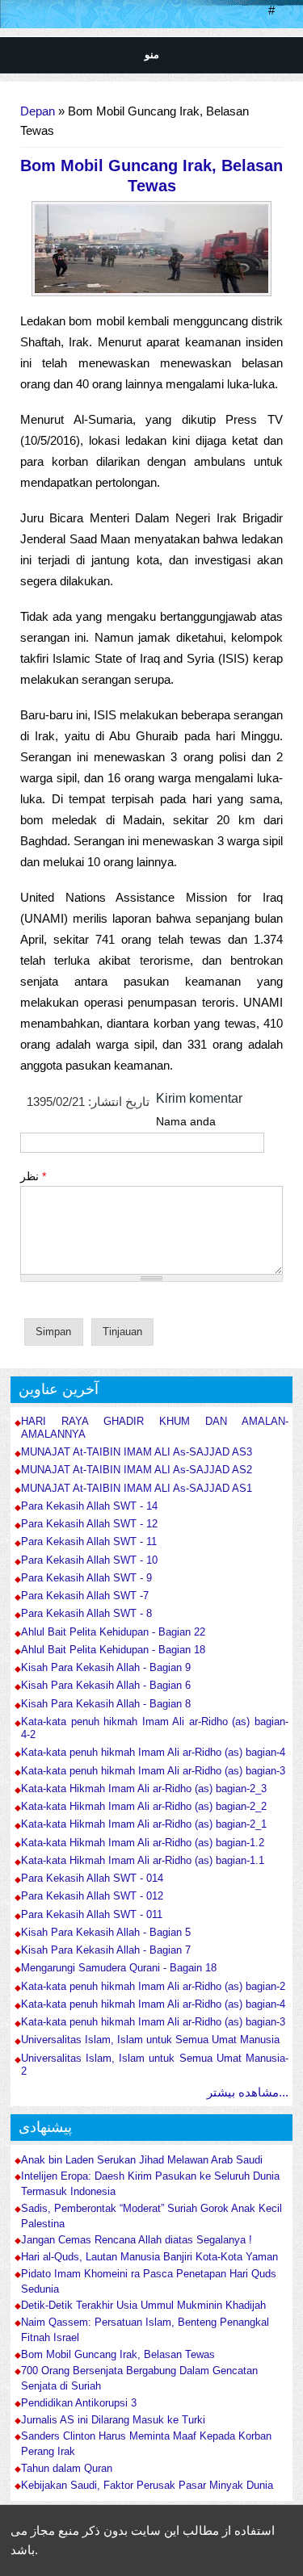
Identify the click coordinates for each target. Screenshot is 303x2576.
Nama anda (186, 1121)
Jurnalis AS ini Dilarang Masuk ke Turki (113, 2420)
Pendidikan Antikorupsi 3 (79, 2403)
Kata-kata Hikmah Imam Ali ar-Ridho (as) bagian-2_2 (144, 1806)
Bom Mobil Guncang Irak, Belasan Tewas (118, 2355)
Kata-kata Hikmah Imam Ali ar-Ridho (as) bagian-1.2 (143, 1843)
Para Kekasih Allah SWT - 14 (89, 1506)
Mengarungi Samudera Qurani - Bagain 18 (119, 1968)
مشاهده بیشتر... (248, 2092)
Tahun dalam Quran (67, 2469)
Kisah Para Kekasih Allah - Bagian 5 (106, 1932)
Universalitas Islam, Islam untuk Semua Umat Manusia (150, 2040)
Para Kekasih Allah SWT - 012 (92, 1896)
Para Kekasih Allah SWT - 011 (92, 1914)
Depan (38, 111)
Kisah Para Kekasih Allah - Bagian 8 (106, 1704)
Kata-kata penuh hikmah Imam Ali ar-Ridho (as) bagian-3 (153, 1771)
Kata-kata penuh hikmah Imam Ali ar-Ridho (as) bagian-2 (153, 1986)
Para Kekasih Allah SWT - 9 (86, 1578)
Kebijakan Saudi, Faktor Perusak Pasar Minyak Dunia (147, 2486)
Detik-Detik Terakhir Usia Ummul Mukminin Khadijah (143, 2306)
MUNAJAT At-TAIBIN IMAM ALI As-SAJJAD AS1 (137, 1488)
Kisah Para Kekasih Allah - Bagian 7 (106, 1950)
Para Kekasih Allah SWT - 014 (92, 1878)
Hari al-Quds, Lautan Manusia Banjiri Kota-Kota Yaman (149, 2257)
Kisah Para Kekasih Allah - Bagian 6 (106, 1685)
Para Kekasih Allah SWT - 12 (89, 1524)
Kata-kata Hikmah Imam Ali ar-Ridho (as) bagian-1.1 (143, 1860)
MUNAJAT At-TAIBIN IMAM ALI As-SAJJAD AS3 (137, 1452)
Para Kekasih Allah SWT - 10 (89, 1560)
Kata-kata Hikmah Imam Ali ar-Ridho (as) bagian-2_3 (144, 1789)
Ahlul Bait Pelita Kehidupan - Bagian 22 (113, 1632)
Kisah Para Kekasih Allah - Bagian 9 (106, 1667)
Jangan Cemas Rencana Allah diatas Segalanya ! (137, 2240)
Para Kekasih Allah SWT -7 (85, 1596)
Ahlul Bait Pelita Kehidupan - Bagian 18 (113, 1650)
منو (152, 54)
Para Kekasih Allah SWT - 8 (86, 1613)
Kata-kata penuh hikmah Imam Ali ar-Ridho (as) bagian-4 (153, 1752)
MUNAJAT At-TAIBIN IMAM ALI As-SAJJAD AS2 (137, 1470)
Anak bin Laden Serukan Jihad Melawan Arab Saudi (142, 2160)
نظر (33, 1176)
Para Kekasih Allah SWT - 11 (89, 1541)
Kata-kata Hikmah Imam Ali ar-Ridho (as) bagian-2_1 (144, 1824)
